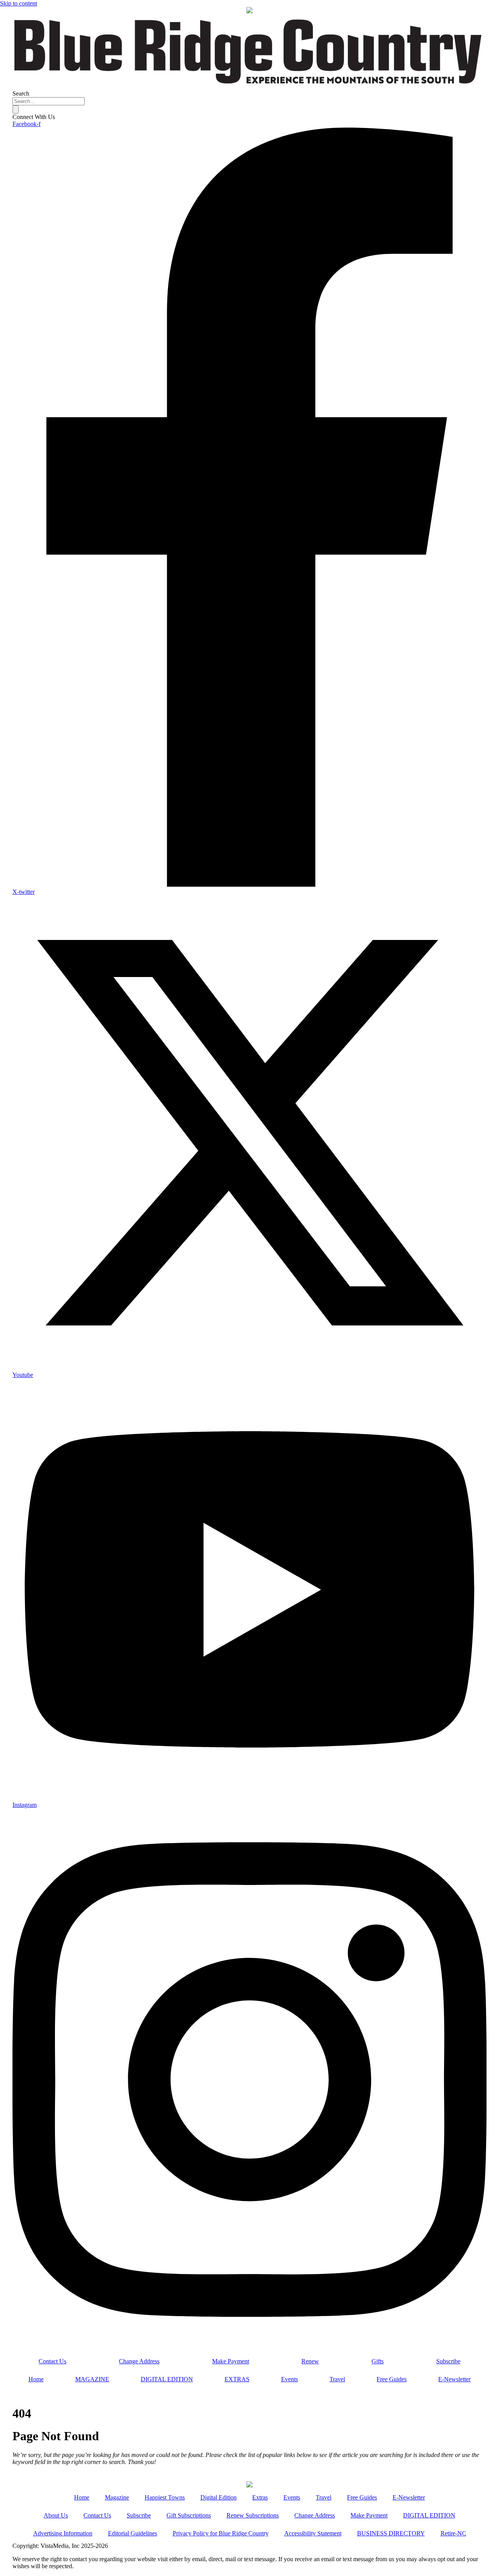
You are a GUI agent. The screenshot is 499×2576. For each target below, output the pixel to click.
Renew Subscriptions (253, 2515)
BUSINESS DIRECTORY (391, 2533)
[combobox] (49, 101)
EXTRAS (237, 2379)
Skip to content (19, 3)
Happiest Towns (165, 2497)
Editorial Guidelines (133, 2533)
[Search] (16, 109)
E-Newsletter (454, 2379)
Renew (310, 2361)
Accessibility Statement (313, 2533)
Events (289, 2379)
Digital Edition (219, 2497)
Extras (260, 2497)
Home (36, 2379)
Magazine (117, 2497)
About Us (56, 2515)
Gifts (378, 2361)
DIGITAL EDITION (167, 2379)
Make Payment (231, 2361)
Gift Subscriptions (189, 2515)
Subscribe (448, 2361)
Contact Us (52, 2361)
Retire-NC (453, 2533)
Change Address (139, 2361)
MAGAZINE (92, 2379)
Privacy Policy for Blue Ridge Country (221, 2533)
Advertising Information (63, 2533)
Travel (337, 2379)
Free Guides (392, 2379)
